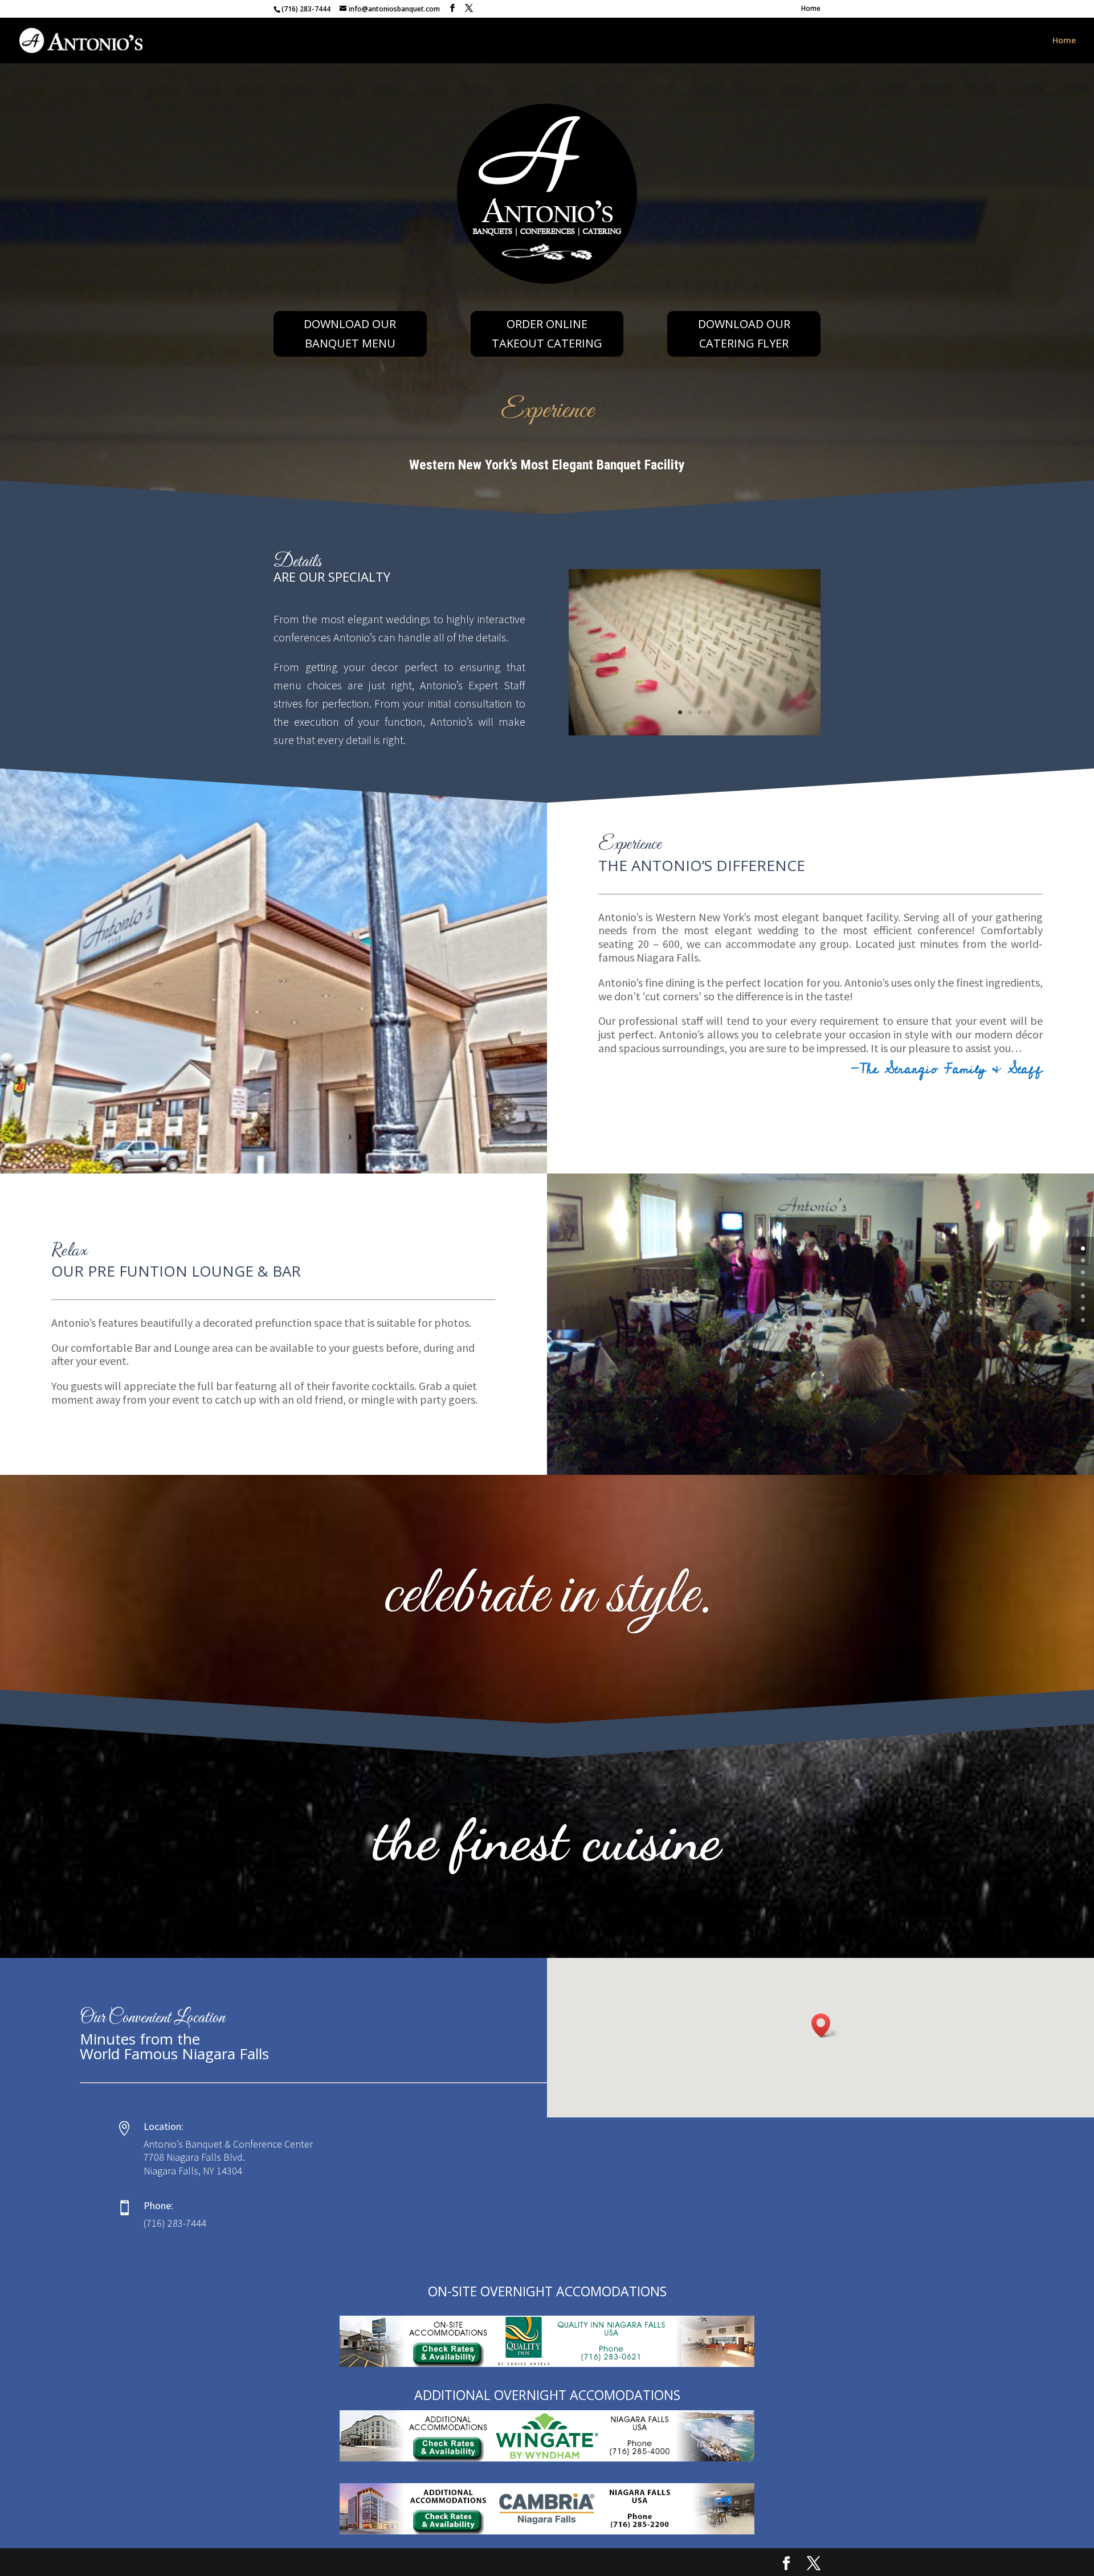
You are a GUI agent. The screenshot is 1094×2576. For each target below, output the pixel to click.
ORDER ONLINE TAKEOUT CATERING (547, 334)
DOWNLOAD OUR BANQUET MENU (350, 334)
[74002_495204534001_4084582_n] (695, 732)
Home (811, 9)
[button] (824, 2025)
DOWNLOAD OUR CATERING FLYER (744, 334)
